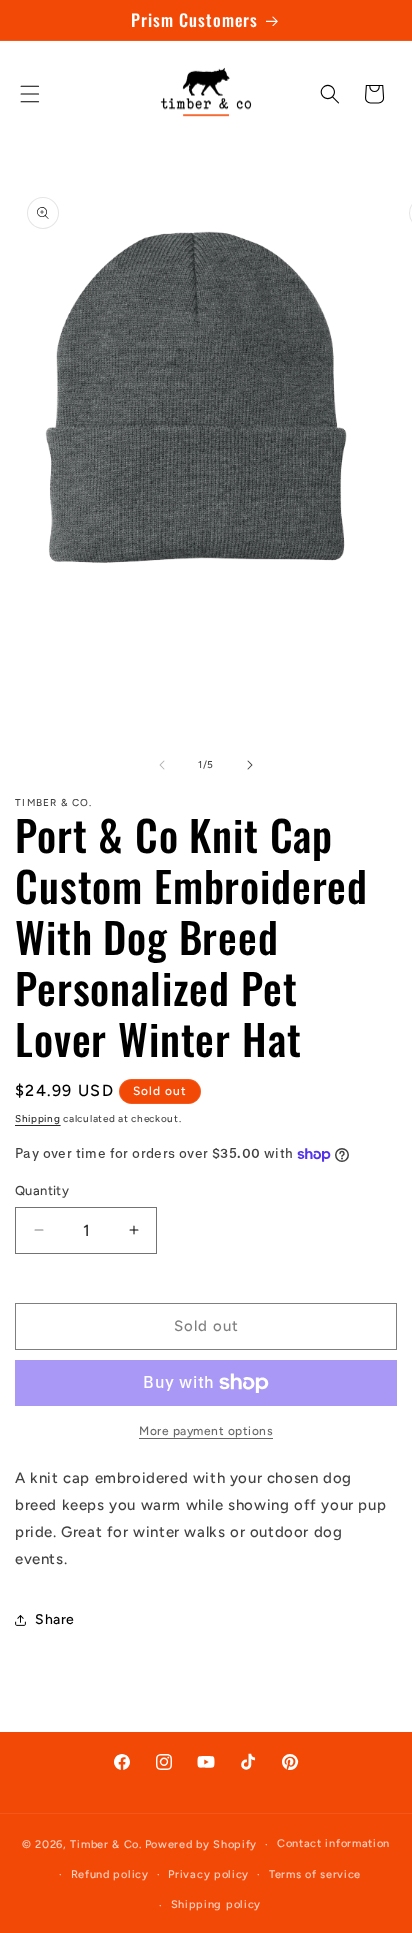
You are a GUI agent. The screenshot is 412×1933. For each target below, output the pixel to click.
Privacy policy (208, 1874)
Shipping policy (216, 1904)
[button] (30, 94)
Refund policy (110, 1874)
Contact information (333, 1843)
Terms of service (315, 1874)
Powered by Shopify (201, 1844)
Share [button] (55, 1619)
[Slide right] (250, 765)
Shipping (38, 1118)
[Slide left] (162, 765)
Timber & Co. (105, 1844)
